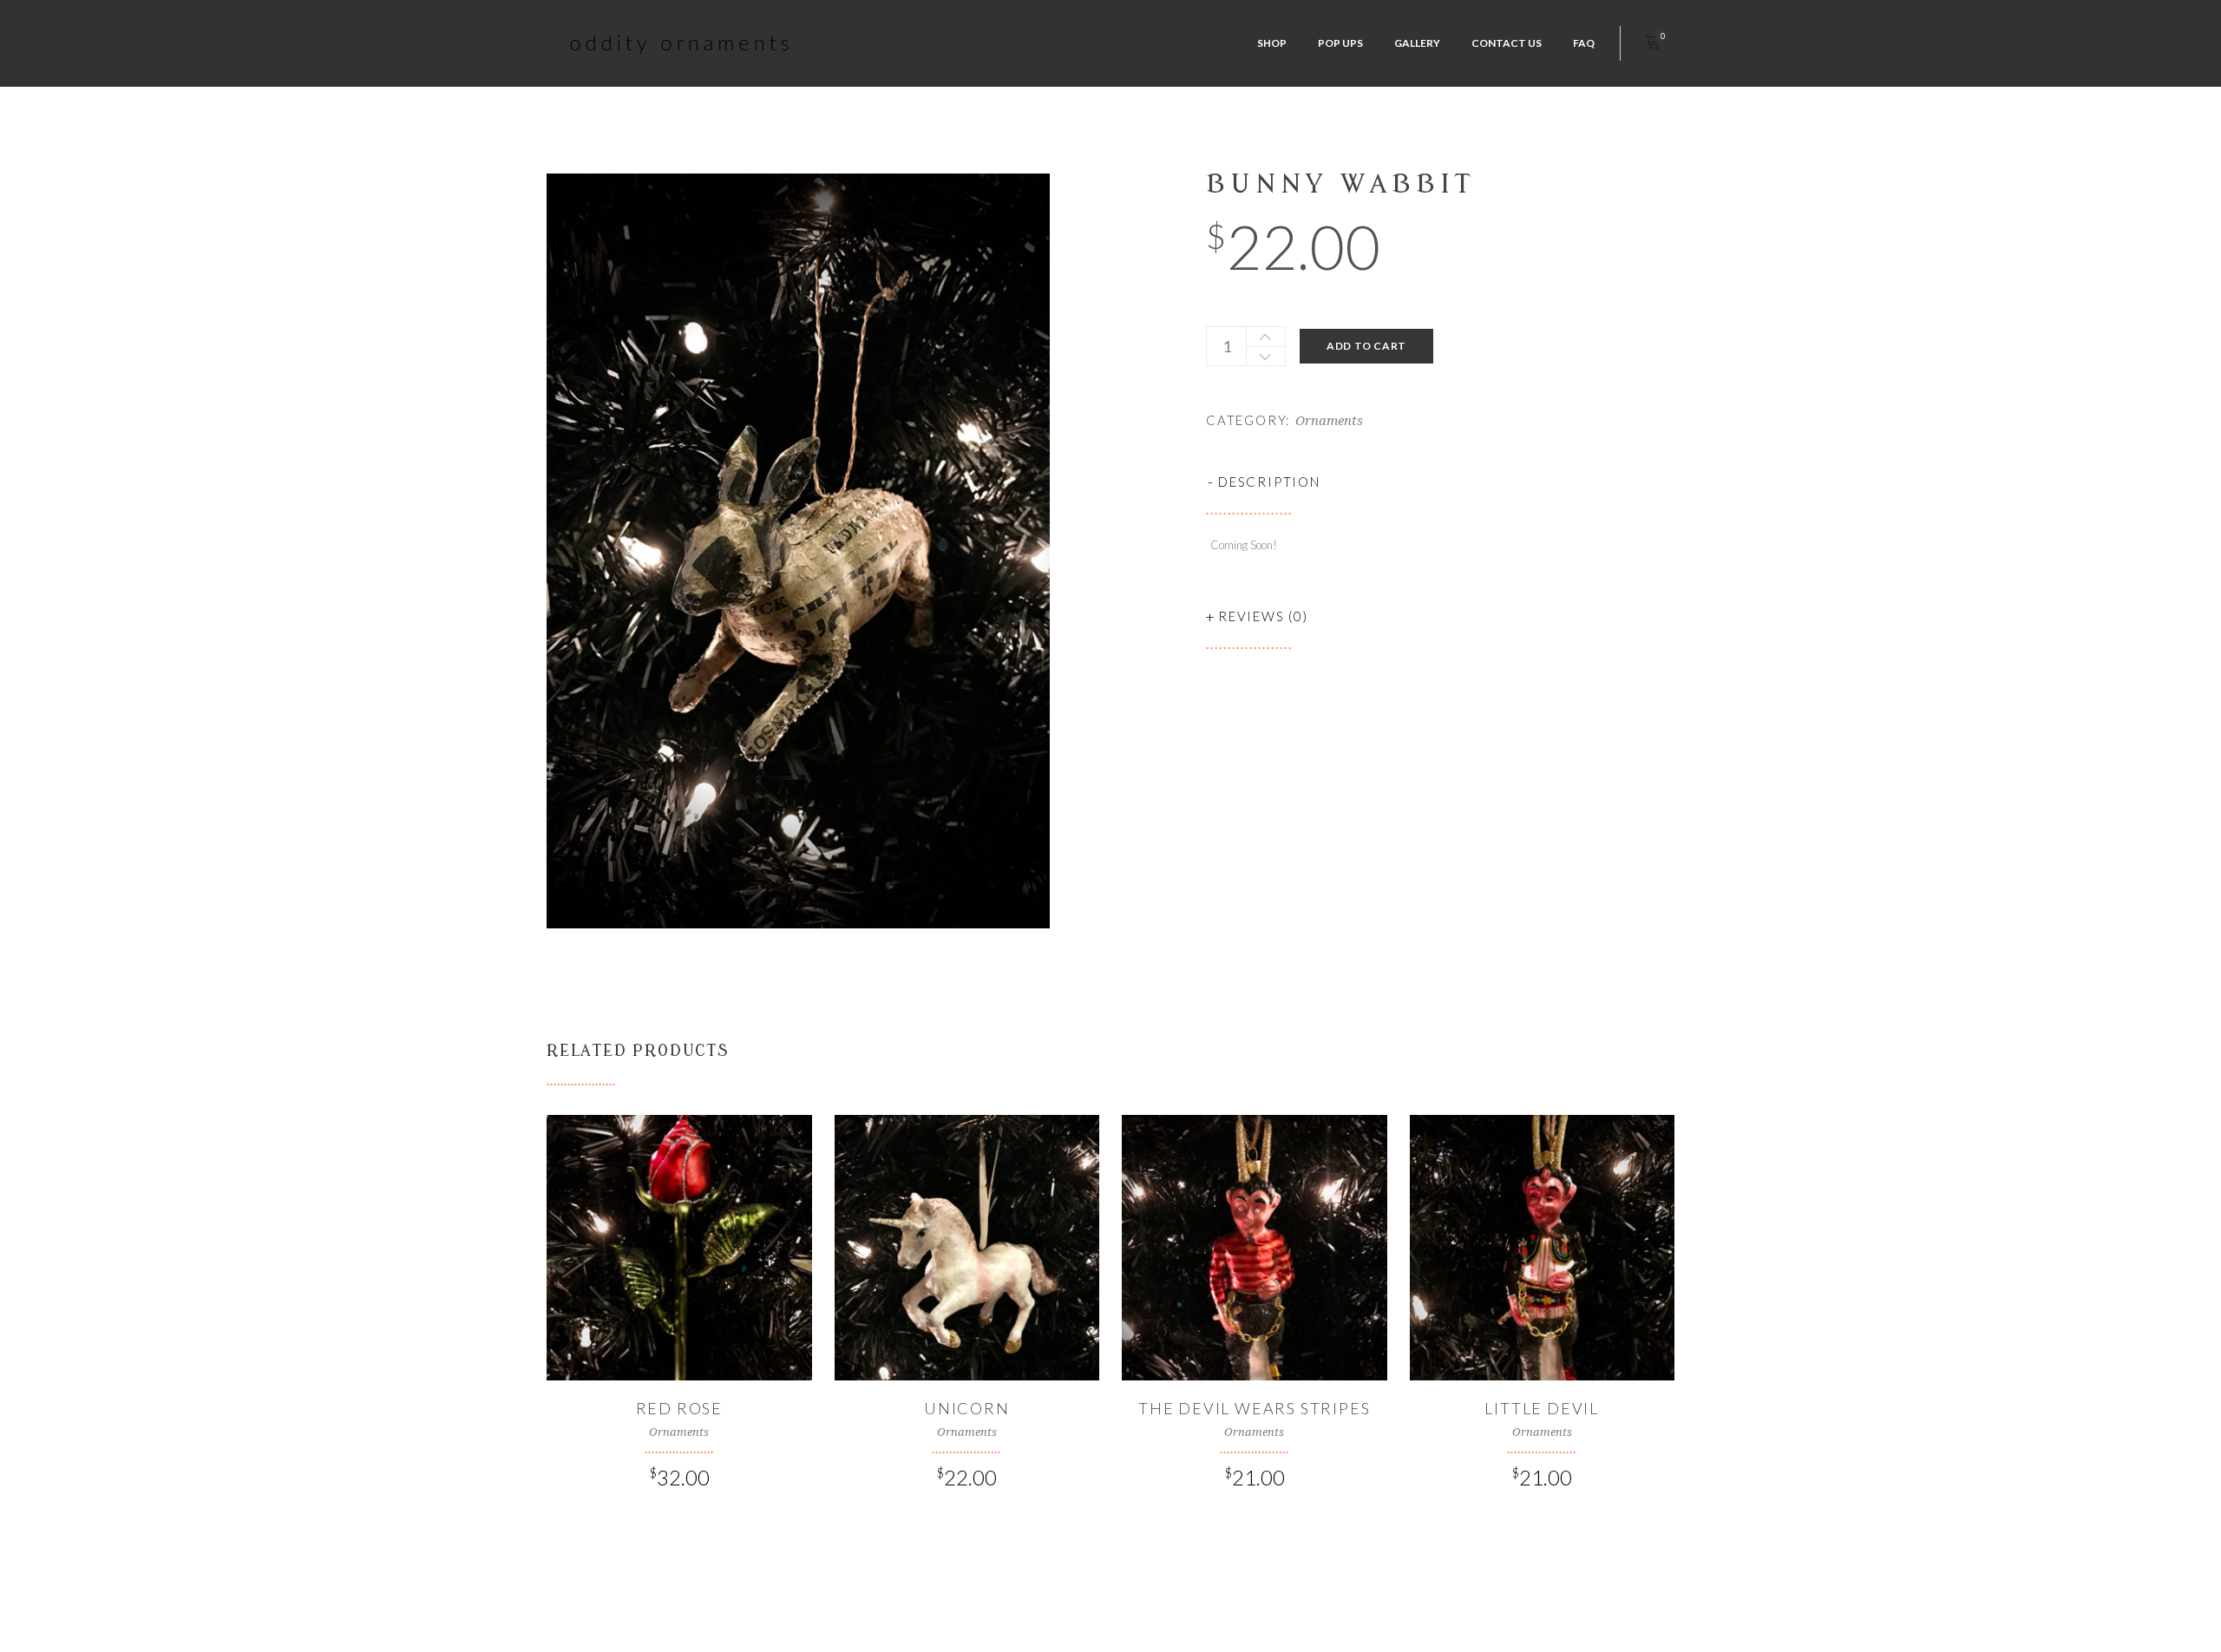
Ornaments (1329, 421)
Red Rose (679, 1408)
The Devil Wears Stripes (1254, 1408)
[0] (1652, 43)
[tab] (1440, 482)
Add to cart (1366, 346)
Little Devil (1542, 1408)
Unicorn (967, 1408)
